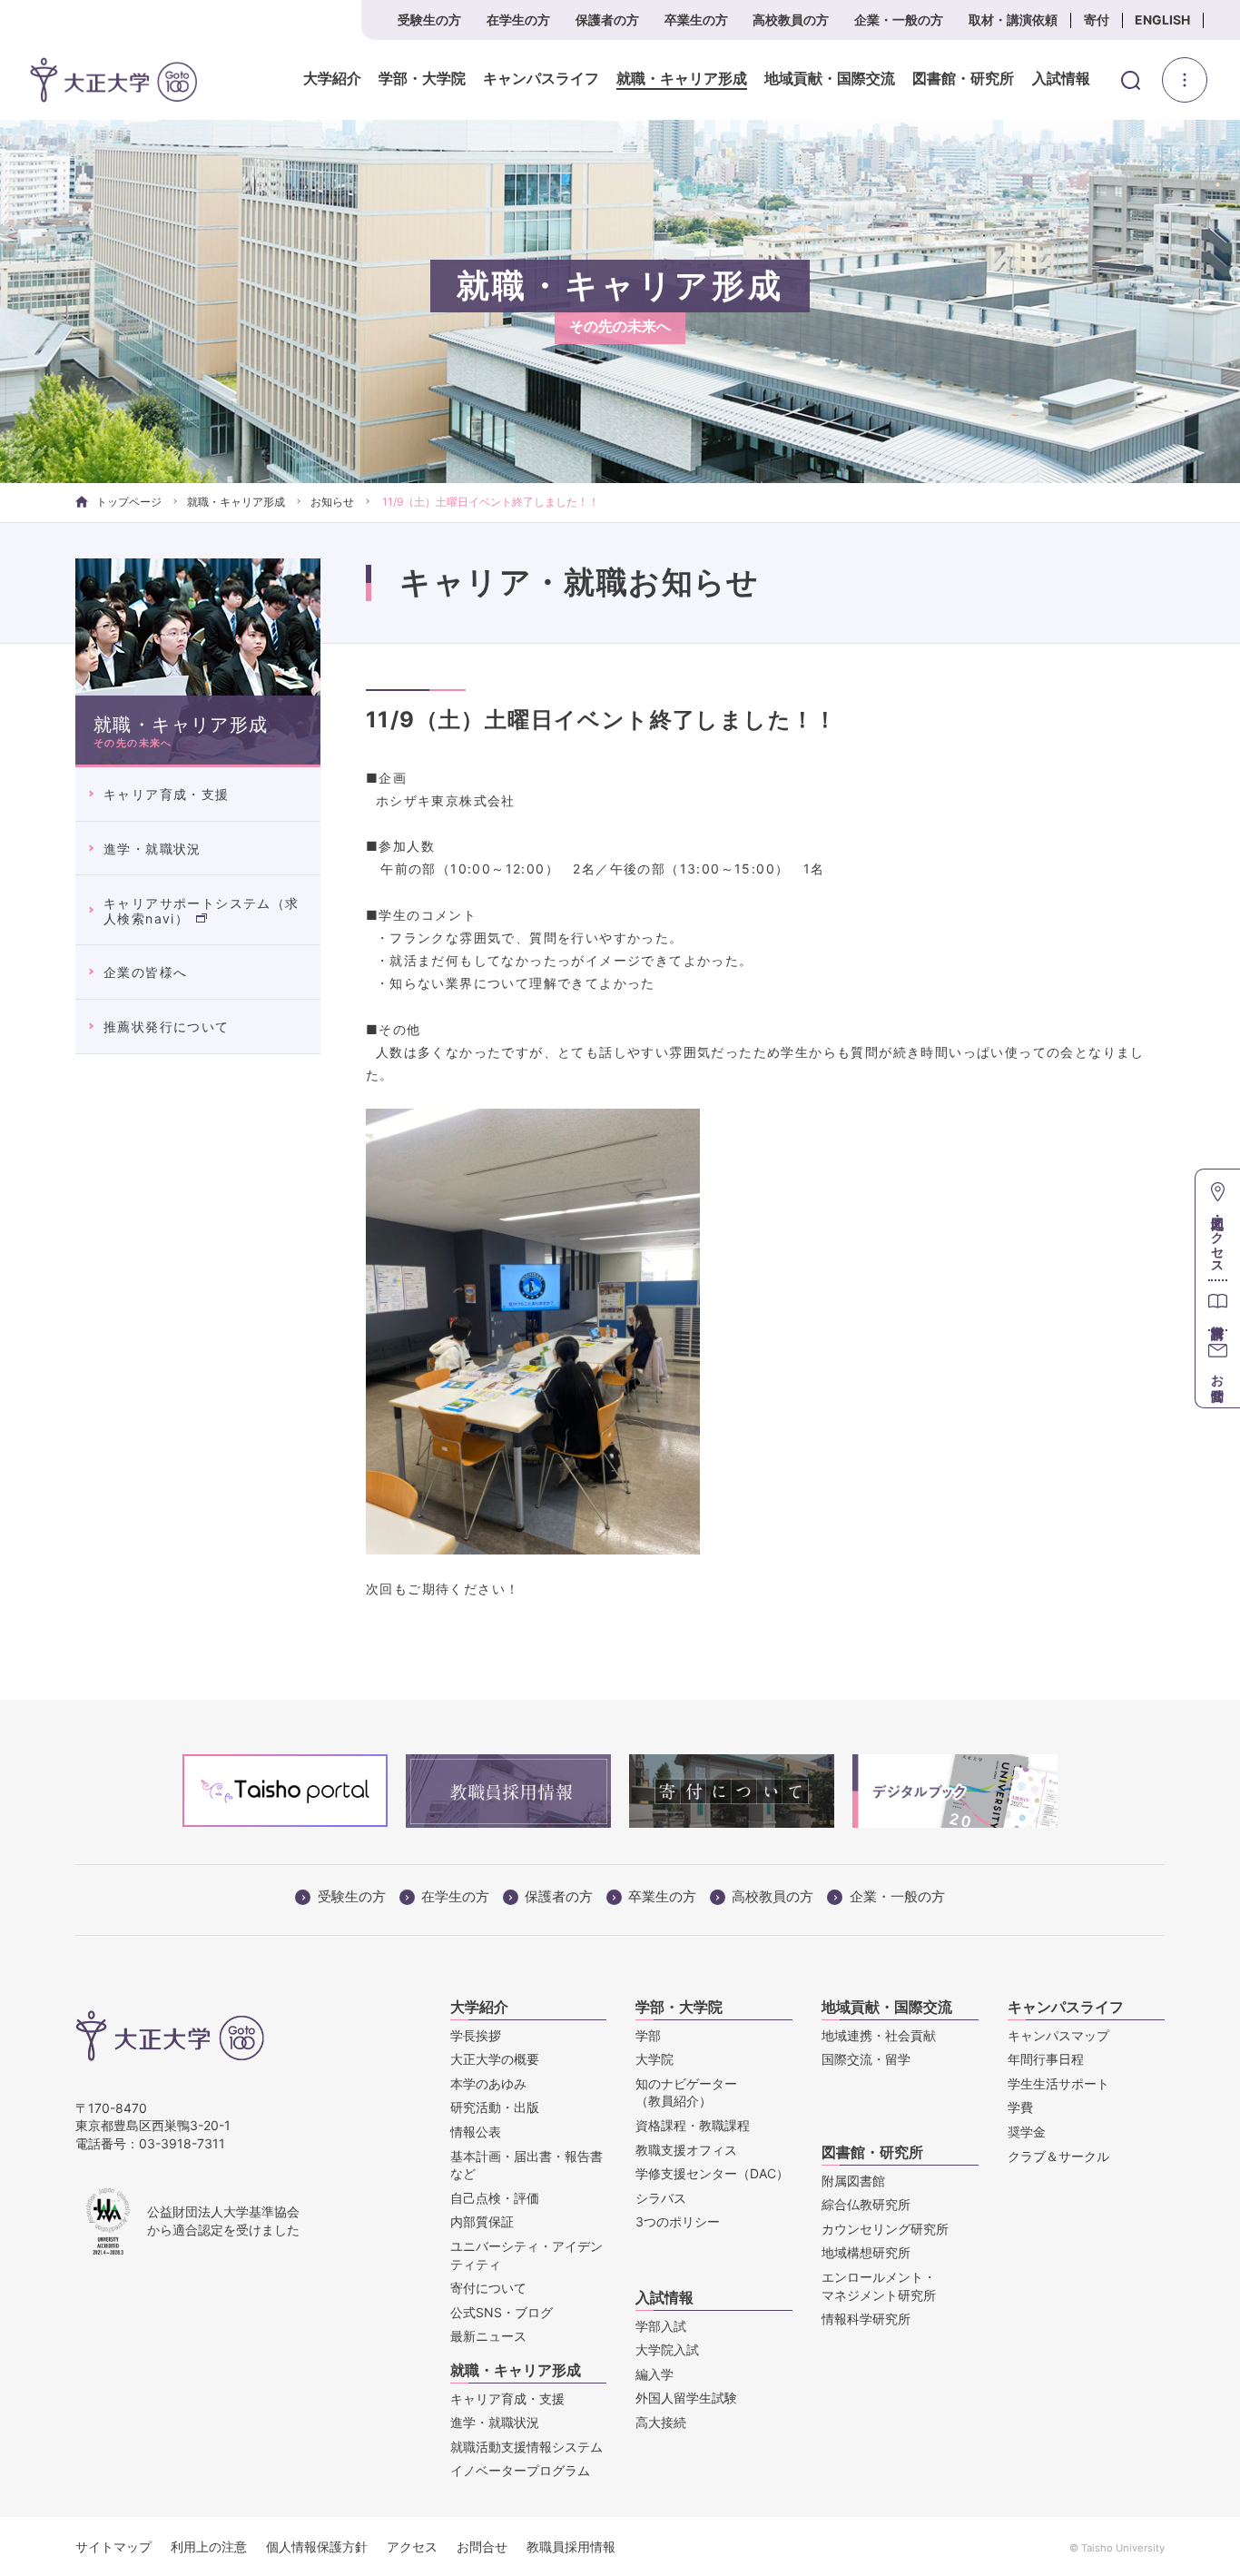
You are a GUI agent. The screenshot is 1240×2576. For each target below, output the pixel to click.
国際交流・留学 (866, 2059)
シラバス (661, 2198)
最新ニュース (488, 2336)
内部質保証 (482, 2221)
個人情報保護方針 (317, 2546)
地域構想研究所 (866, 2252)
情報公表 (476, 2132)
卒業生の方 (696, 20)
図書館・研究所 (963, 79)
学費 (1020, 2107)
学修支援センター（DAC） (712, 2173)
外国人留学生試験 (686, 2398)
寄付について (488, 2288)
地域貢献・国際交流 (830, 79)
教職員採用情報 (571, 2546)
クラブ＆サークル (1058, 2156)
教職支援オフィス (686, 2150)
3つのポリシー (678, 2221)
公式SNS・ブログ (502, 2312)
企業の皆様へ (145, 972)
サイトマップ (113, 2546)
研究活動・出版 (495, 2107)
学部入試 (661, 2326)
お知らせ (332, 502)
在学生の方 (518, 20)
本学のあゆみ (488, 2083)
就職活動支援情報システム (527, 2447)
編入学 (654, 2374)
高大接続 (661, 2422)
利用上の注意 (209, 2546)
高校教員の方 (791, 20)
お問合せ (482, 2546)
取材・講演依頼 (1013, 20)
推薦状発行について (167, 1026)
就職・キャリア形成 (682, 79)
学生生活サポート (1058, 2083)
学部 (648, 2035)
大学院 (654, 2059)
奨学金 (1027, 2132)
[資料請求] (1218, 1304)
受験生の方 (429, 20)
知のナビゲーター (686, 2092)
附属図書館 (853, 2181)
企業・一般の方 (899, 20)
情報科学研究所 (866, 2319)
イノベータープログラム (520, 2470)
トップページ (129, 502)
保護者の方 (607, 20)
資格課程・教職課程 (693, 2125)
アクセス (412, 2546)
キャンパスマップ (1058, 2035)
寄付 (1097, 20)
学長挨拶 (476, 2035)
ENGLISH (1162, 20)
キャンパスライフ (541, 79)
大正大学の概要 (495, 2059)
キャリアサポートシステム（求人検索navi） (202, 911)
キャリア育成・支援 (167, 794)
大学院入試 (667, 2349)
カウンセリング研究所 (885, 2229)
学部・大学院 (422, 79)
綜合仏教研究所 (866, 2204)
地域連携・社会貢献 (879, 2035)
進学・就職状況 (153, 849)
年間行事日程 (1046, 2059)
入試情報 (1061, 79)
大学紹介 (332, 79)
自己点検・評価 (495, 2198)
